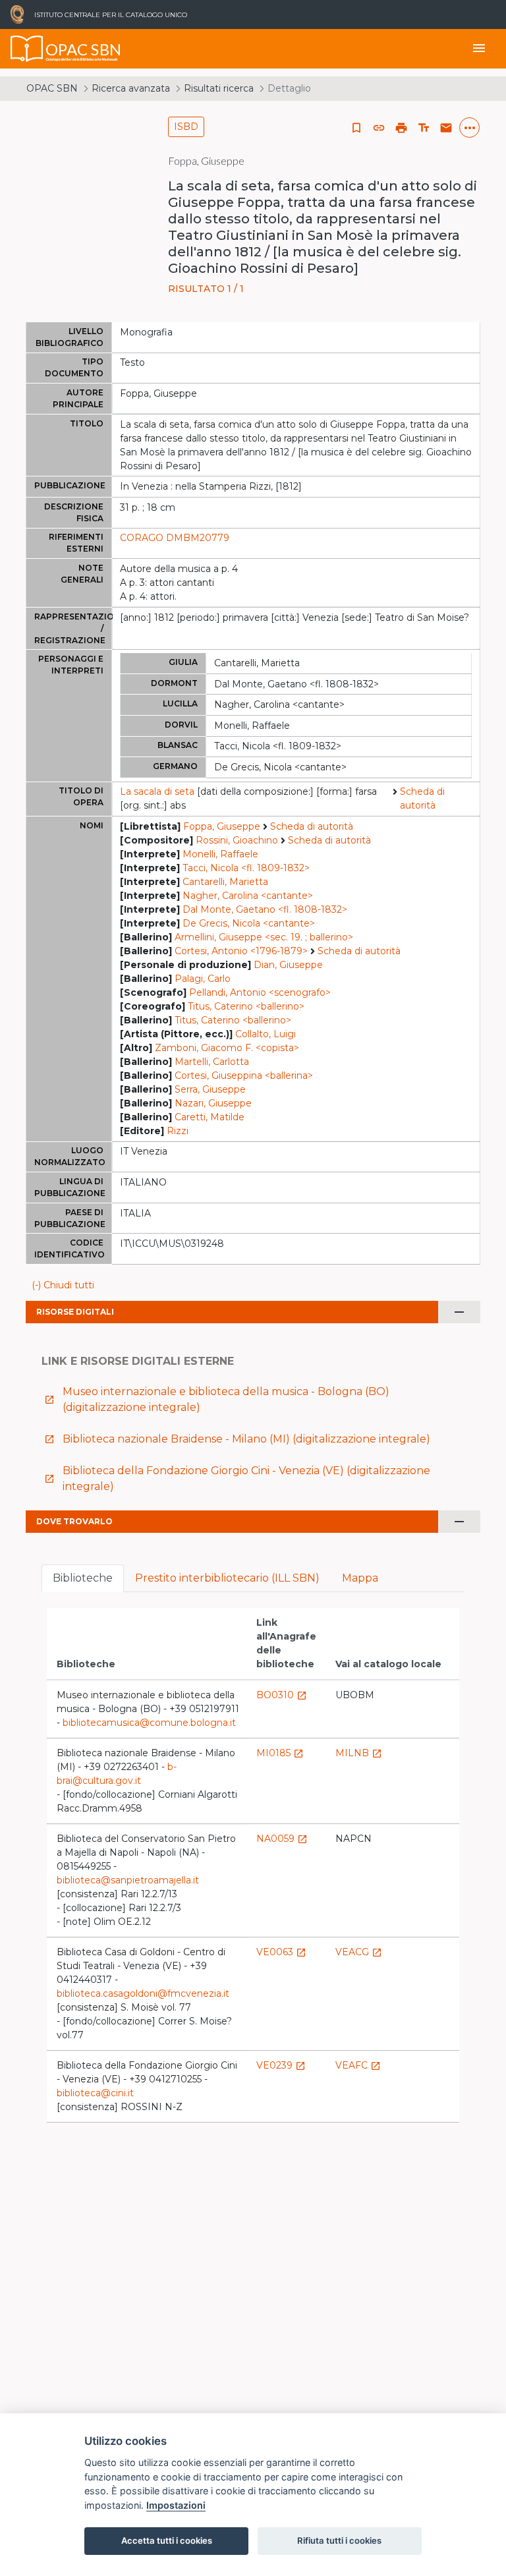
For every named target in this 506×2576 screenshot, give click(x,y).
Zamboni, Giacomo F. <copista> (227, 1048)
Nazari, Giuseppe (213, 1103)
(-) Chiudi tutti (63, 1285)
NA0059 (282, 1839)
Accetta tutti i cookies (167, 2540)
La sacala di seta (157, 791)
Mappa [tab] (360, 1578)
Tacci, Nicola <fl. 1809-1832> (246, 868)
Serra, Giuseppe (210, 1089)
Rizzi (178, 1131)
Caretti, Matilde (210, 1117)
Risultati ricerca (219, 88)
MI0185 (280, 1753)
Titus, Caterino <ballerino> (246, 1006)
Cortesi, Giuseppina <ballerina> (244, 1075)
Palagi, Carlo (203, 979)
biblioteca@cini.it (95, 2093)
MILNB (359, 1753)
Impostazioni (176, 2505)
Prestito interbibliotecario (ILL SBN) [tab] (227, 1578)
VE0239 (281, 2065)
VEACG (359, 1952)
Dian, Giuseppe (288, 965)
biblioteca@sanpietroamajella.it (128, 1880)
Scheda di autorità (422, 798)
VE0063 (281, 1952)
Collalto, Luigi (266, 1034)
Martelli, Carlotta (212, 1062)
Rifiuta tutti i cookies (339, 2540)
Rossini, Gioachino (237, 840)
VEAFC (358, 2065)
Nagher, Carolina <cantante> (248, 896)
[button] (379, 128)
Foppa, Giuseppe (222, 826)
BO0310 (282, 1695)
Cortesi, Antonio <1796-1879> (241, 951)
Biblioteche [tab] (83, 1578)
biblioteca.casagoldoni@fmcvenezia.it (143, 1993)
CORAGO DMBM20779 (175, 538)
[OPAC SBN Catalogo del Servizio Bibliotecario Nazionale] (27, 49)
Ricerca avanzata (131, 88)
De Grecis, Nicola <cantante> (249, 923)
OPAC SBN (52, 88)
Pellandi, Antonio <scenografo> (260, 992)
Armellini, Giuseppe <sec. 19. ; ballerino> (264, 937)
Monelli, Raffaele (220, 854)
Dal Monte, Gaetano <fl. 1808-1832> (265, 909)
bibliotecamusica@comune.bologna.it (149, 1723)
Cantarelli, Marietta (225, 882)
